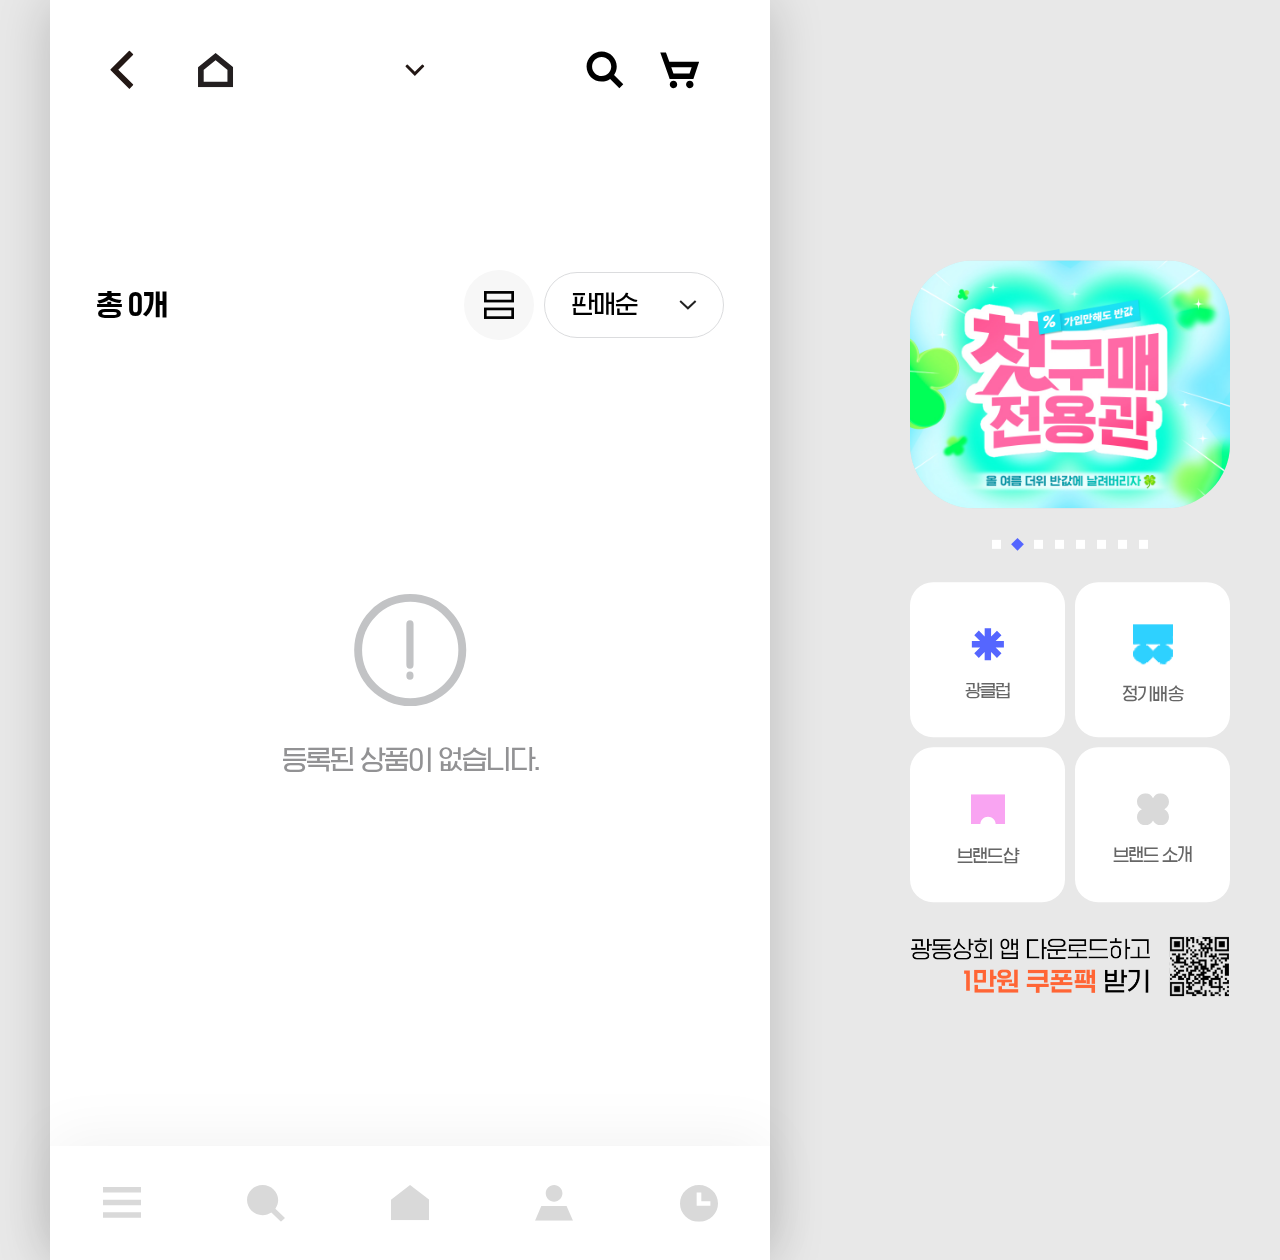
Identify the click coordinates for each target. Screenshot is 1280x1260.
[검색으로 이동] (266, 1203)
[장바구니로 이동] (680, 70)
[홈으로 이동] (216, 70)
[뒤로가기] (122, 70)
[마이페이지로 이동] (554, 1203)
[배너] (1070, 384)
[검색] (605, 70)
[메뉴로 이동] (122, 1203)
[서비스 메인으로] (410, 1203)
